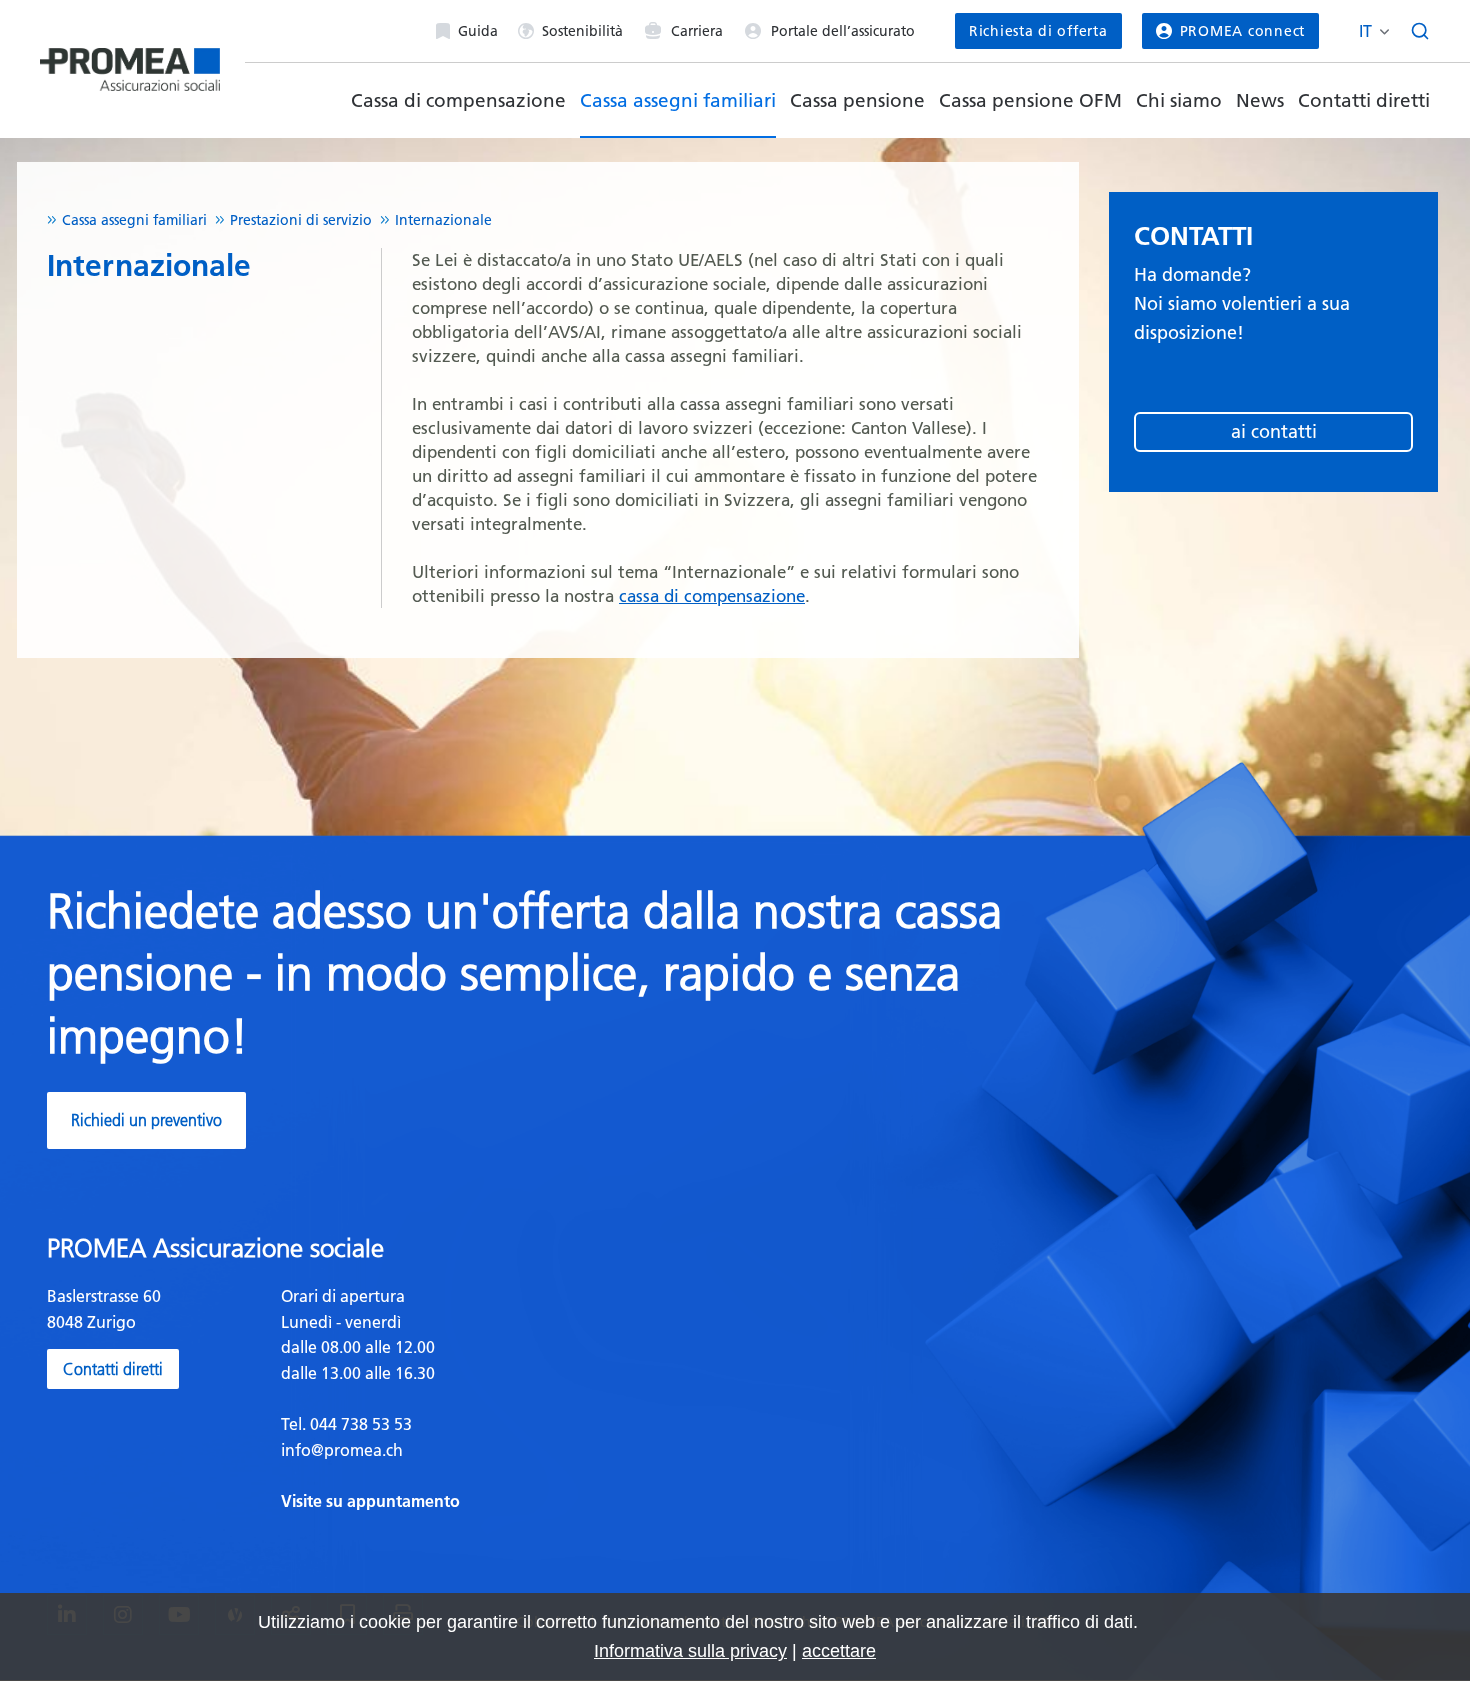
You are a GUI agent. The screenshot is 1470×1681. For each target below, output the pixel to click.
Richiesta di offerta (1038, 31)
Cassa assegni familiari (678, 100)
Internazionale (443, 220)
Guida (478, 31)
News (1260, 100)
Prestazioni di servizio (301, 220)
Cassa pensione (857, 100)
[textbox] (500, 1399)
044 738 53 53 (359, 1424)
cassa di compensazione (712, 596)
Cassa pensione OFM (1030, 100)
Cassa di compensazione (458, 100)
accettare (839, 1651)
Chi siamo (1179, 100)
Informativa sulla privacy (690, 1651)
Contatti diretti (1364, 100)
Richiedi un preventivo (146, 1120)
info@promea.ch (342, 1450)
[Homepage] (130, 61)
